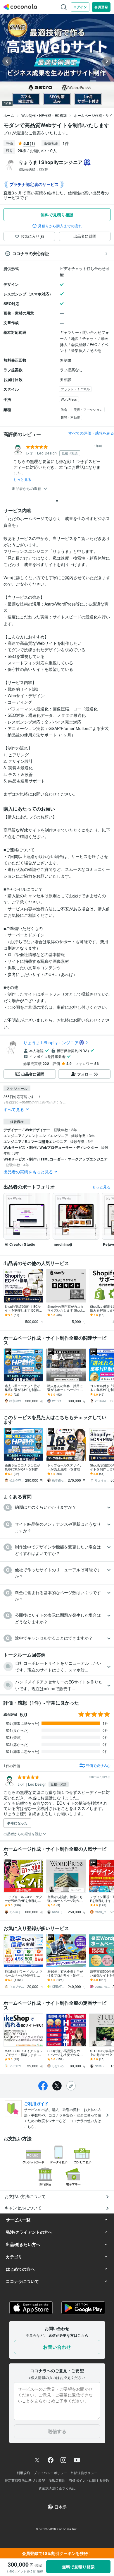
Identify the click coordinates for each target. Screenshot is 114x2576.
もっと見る (22, 479)
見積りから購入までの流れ (60, 226)
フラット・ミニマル (75, 389)
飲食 (64, 409)
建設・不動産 (70, 417)
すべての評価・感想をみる (91, 433)
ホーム (9, 115)
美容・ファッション (88, 409)
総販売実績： (33, 169)
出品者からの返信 (27, 489)
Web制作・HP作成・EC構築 (44, 115)
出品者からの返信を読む (23, 1834)
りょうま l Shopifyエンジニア (51, 1042)
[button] (57, 1507)
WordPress (69, 399)
